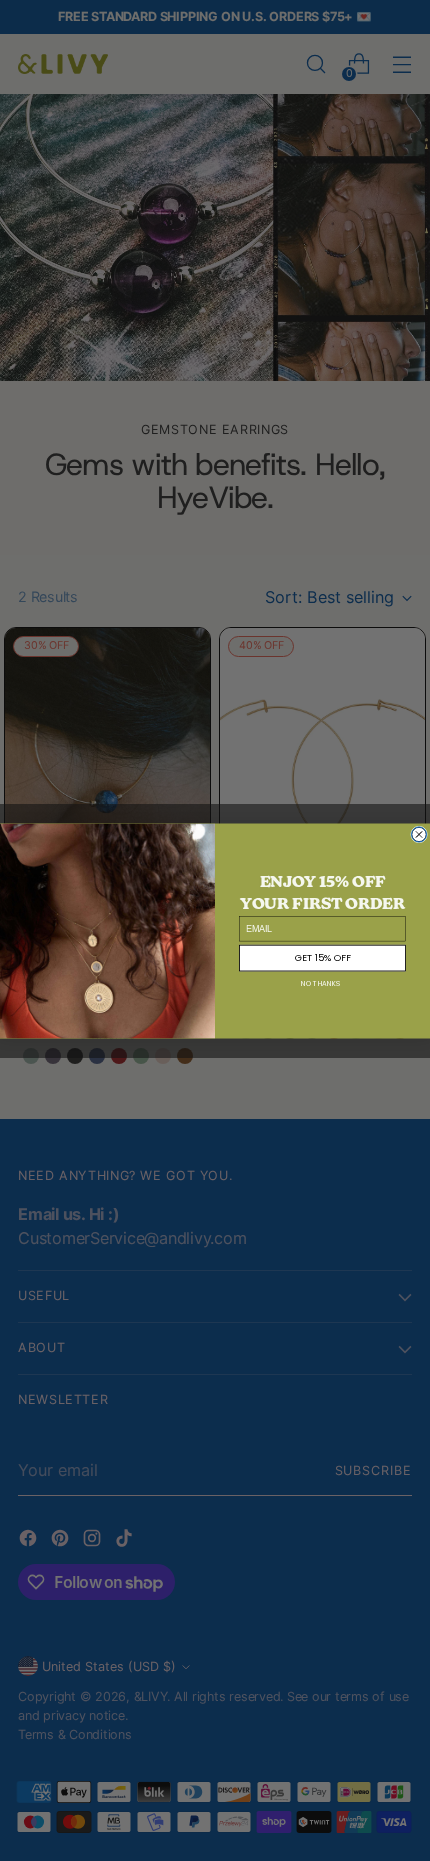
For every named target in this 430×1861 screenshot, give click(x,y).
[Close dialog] (419, 833)
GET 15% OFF (323, 957)
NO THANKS (320, 983)
